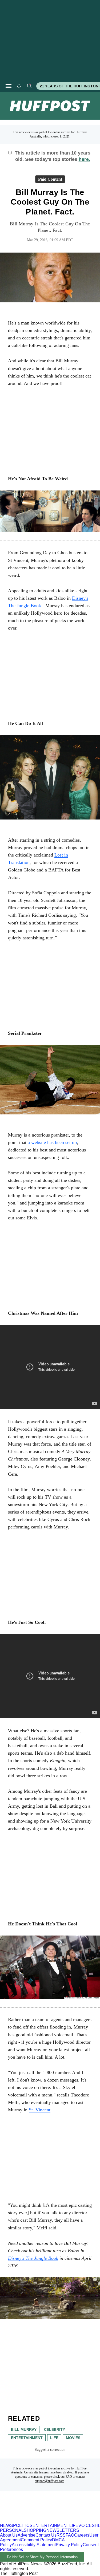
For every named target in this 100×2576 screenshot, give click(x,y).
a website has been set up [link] (52, 1142)
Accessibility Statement (34, 2545)
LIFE (74, 2526)
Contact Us (46, 2535)
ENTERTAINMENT (51, 2526)
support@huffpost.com (50, 2481)
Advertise (27, 2535)
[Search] (29, 86)
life (54, 2438)
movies (73, 2438)
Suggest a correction (50, 2450)
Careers (82, 2535)
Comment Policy (36, 2540)
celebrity (55, 2429)
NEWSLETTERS (63, 2530)
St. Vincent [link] (40, 2110)
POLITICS (23, 2526)
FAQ (69, 2477)
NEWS (7, 2526)
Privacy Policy (69, 2545)
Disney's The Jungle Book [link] (33, 2258)
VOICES (87, 2526)
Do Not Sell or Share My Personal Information (42, 2557)
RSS (61, 2535)
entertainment (27, 2438)
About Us (9, 2535)
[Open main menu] (9, 86)
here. (84, 159)
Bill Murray (24, 2429)
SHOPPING (35, 2530)
